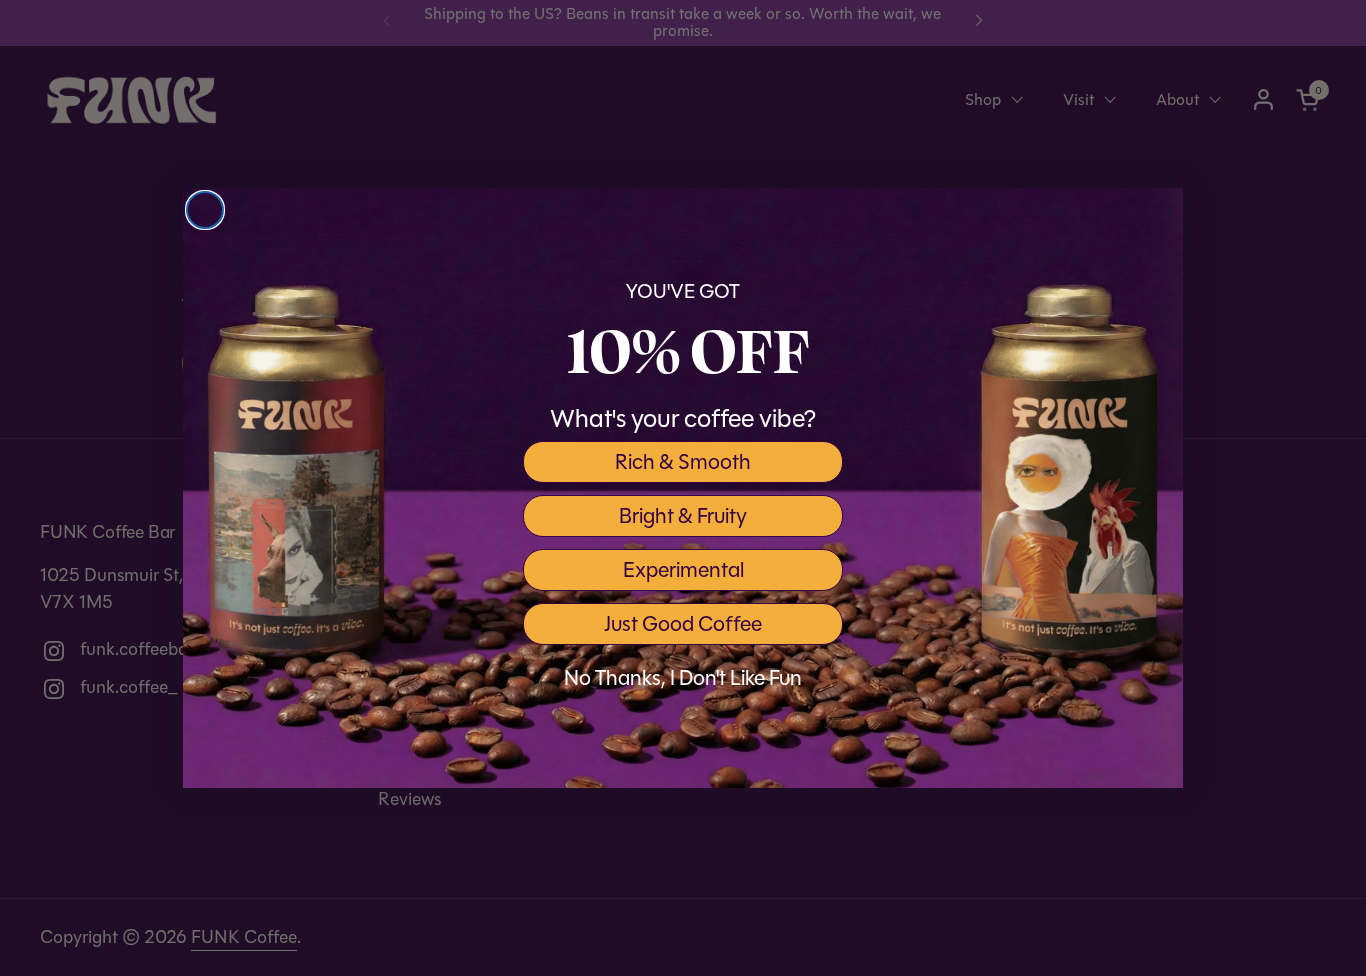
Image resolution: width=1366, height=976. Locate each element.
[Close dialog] (205, 210)
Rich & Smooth (683, 462)
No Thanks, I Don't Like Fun (683, 678)
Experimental (683, 570)
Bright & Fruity (683, 516)
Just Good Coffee (683, 624)
